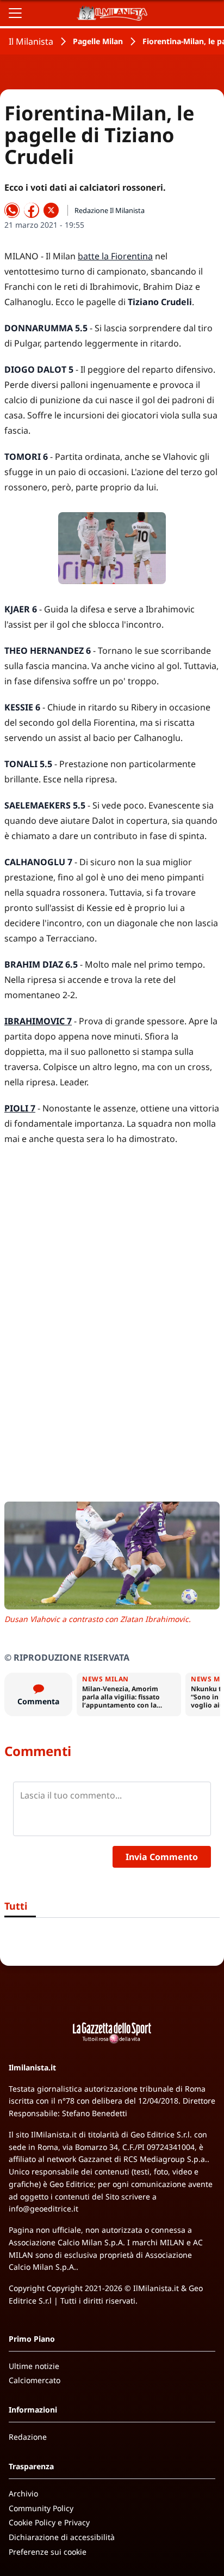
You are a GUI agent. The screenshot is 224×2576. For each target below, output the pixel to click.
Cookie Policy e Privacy (49, 2522)
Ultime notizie (34, 2366)
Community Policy (41, 2508)
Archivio (23, 2493)
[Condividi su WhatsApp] (12, 210)
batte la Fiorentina (115, 256)
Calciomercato (35, 2380)
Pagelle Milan (98, 41)
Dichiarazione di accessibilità (62, 2537)
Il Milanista (31, 41)
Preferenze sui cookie (48, 2552)
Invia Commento (162, 1857)
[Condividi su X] (51, 210)
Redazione (28, 2437)
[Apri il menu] (15, 13)
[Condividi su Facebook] (32, 210)
